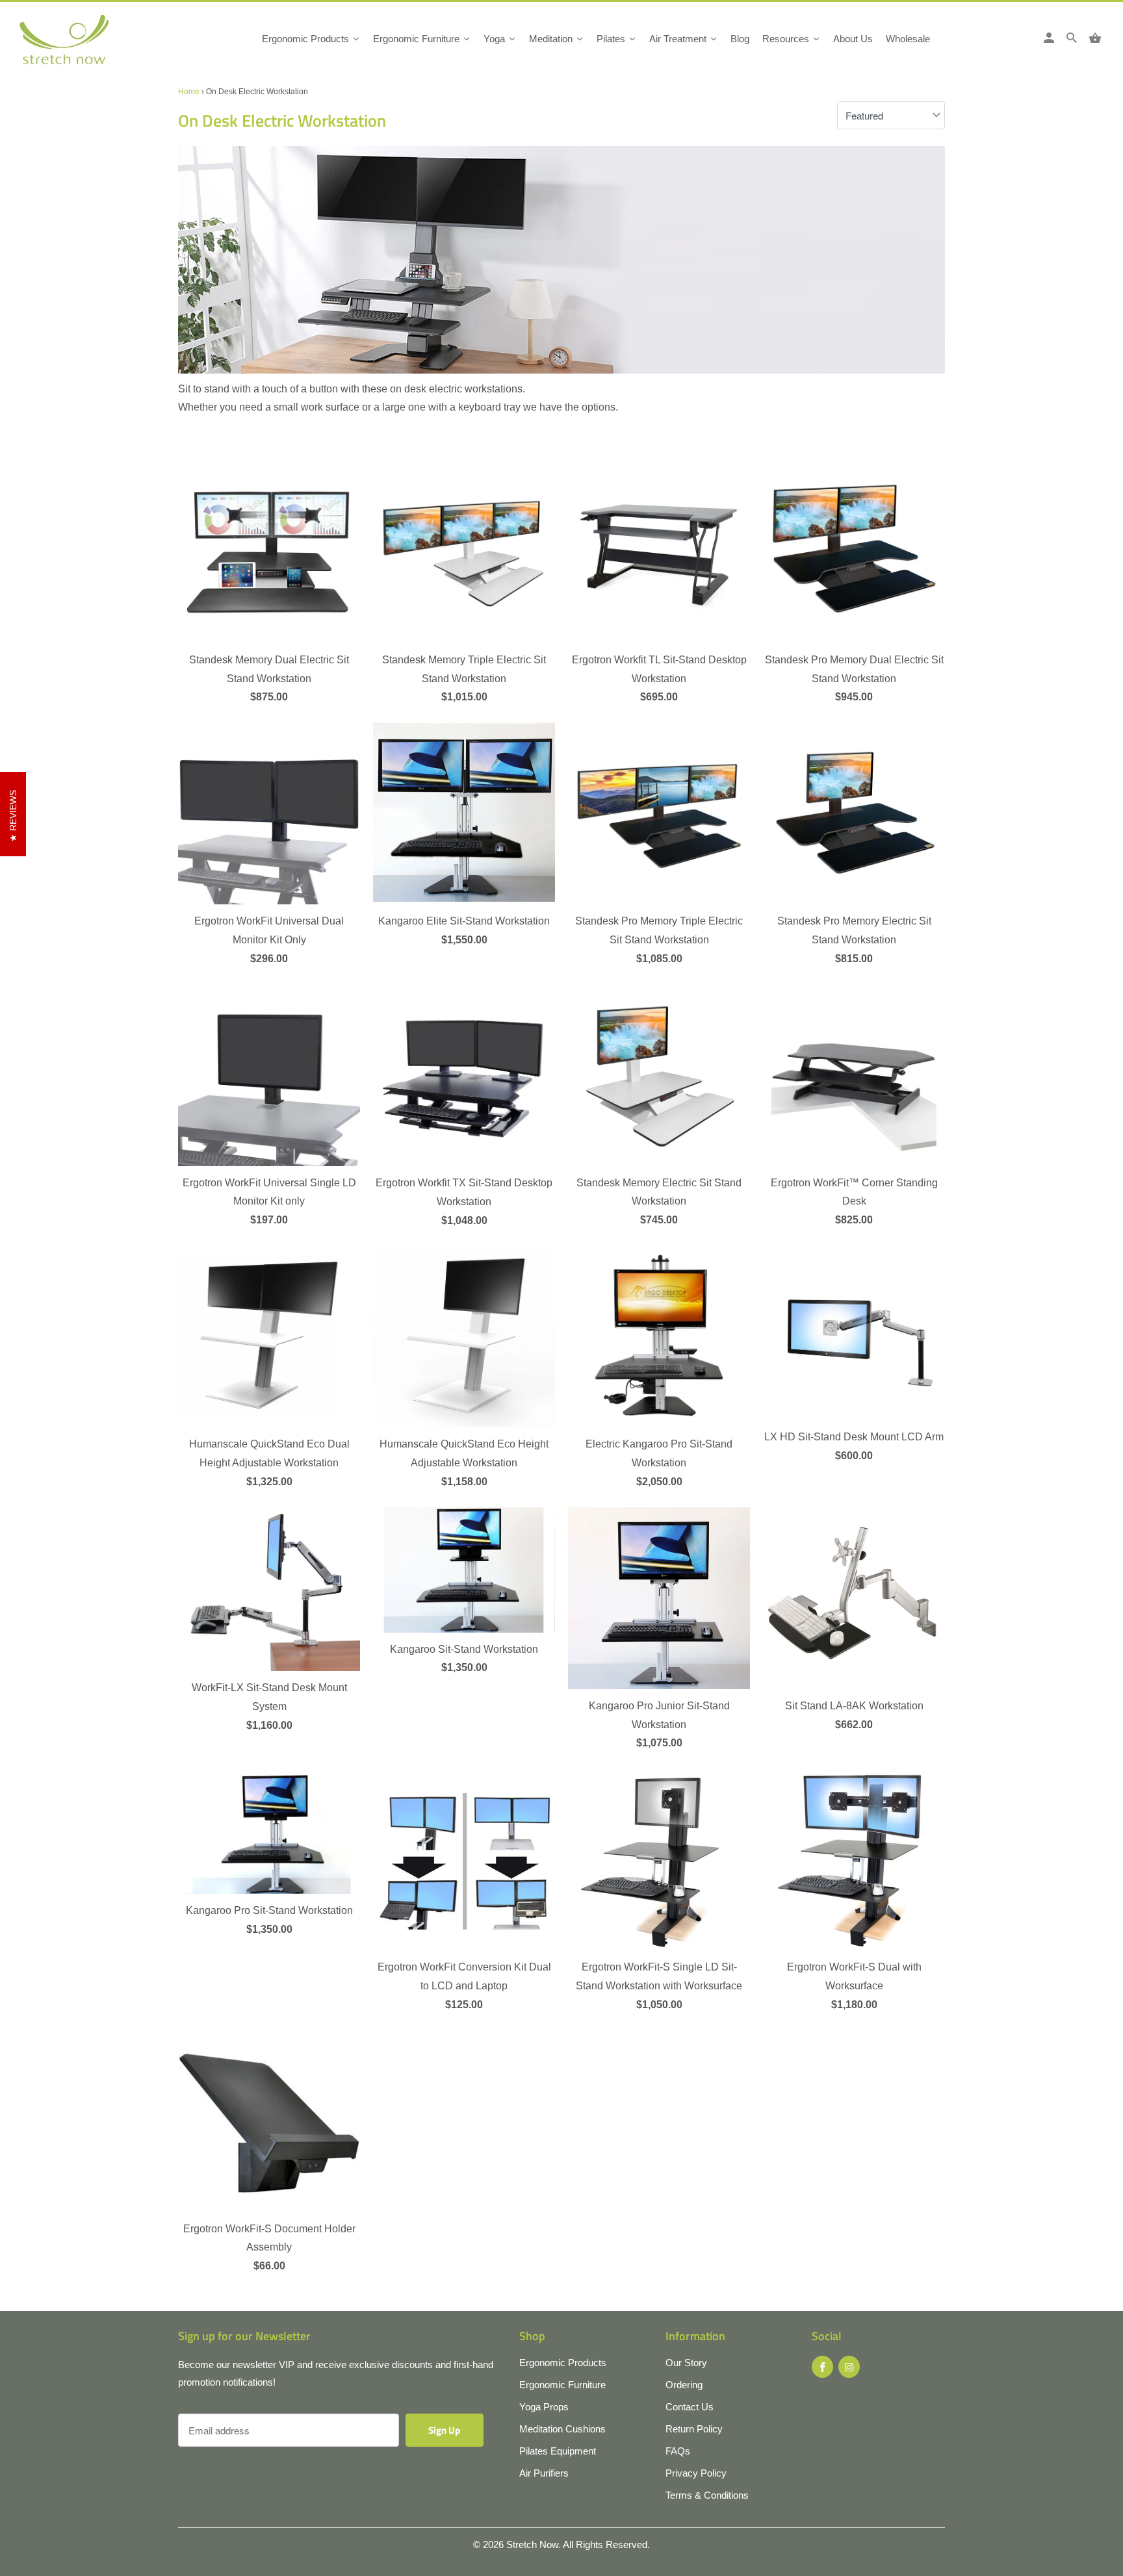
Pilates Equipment (558, 2451)
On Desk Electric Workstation (282, 121)
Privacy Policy (696, 2473)
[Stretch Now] (86, 44)
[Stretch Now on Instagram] (849, 2367)
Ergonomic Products (563, 2363)
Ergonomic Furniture (562, 2385)
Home (189, 92)
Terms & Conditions (707, 2495)
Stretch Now (532, 2544)
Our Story (686, 2363)
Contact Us (690, 2407)
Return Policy (694, 2429)
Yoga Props (544, 2407)
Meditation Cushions (562, 2429)
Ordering (684, 2385)
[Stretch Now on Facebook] (822, 2367)
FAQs (678, 2451)
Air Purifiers (544, 2473)
